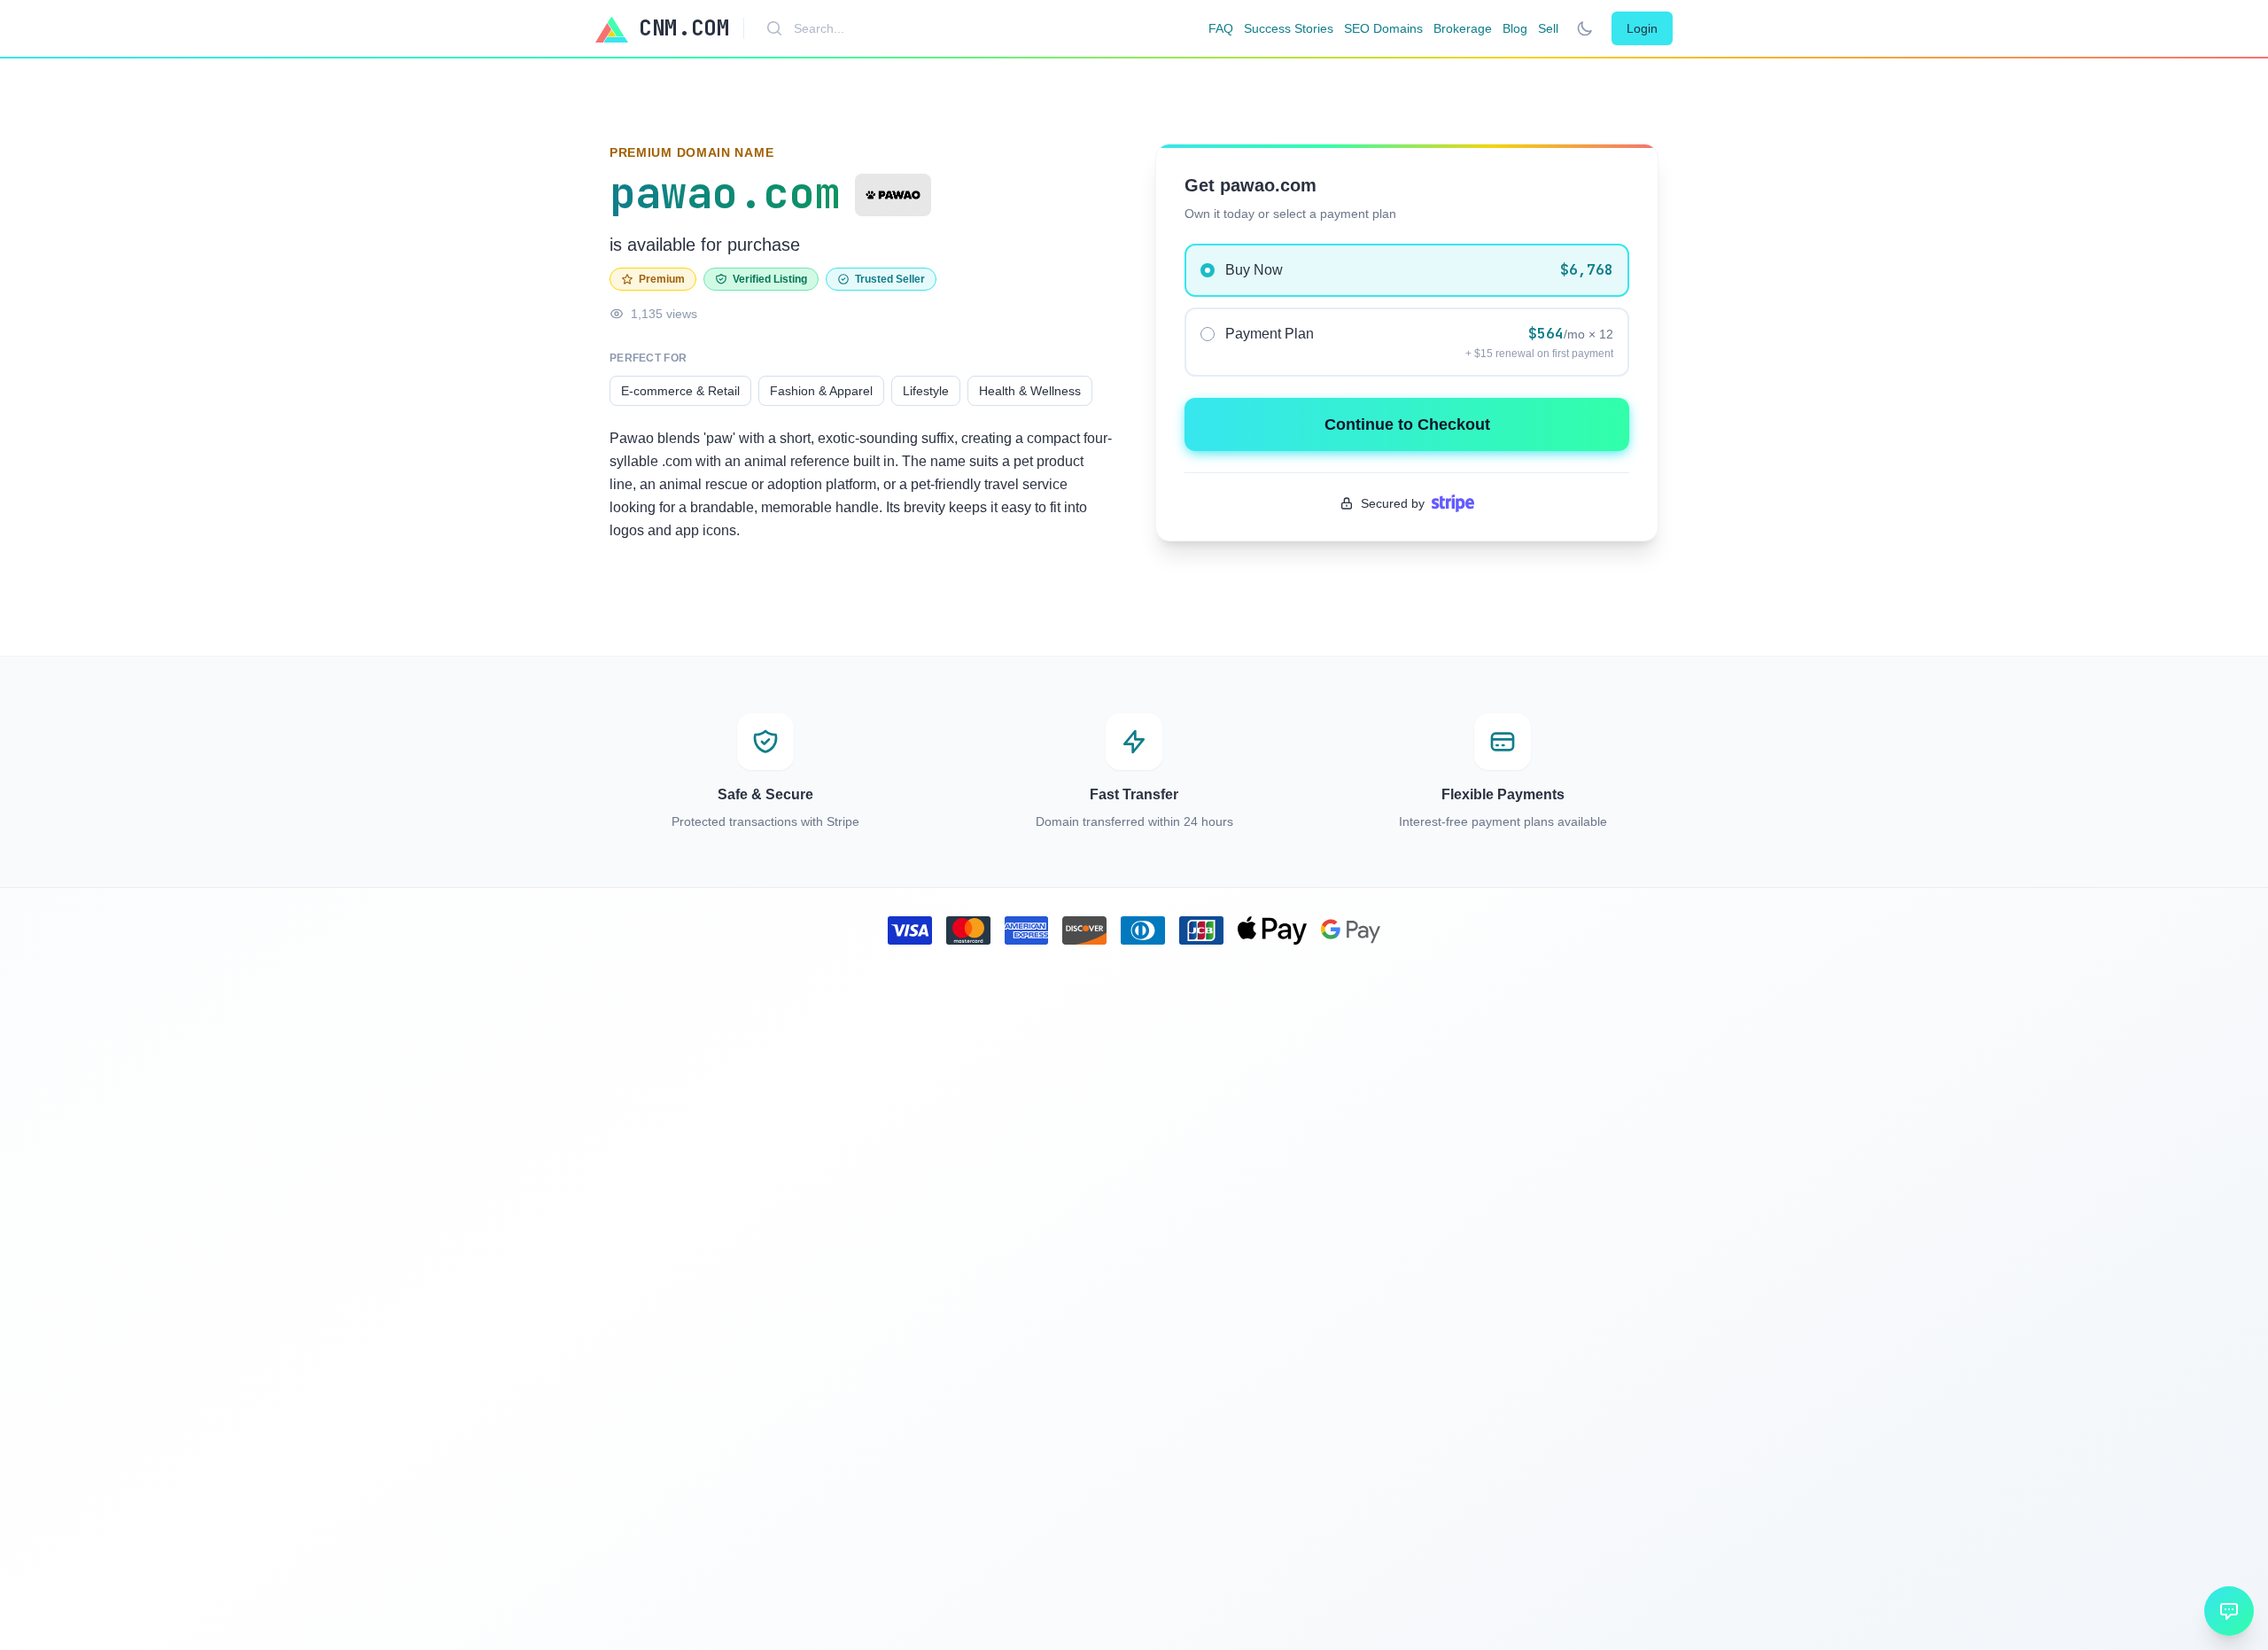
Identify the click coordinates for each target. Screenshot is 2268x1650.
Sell (1548, 28)
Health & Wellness (1030, 391)
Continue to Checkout (1407, 424)
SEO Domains (1383, 28)
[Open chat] (2229, 1611)
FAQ (1221, 28)
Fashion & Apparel (821, 391)
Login (1642, 28)
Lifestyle (926, 391)
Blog (1515, 28)
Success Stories (1289, 28)
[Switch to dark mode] (1585, 28)
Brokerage (1463, 28)
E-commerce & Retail (680, 391)
